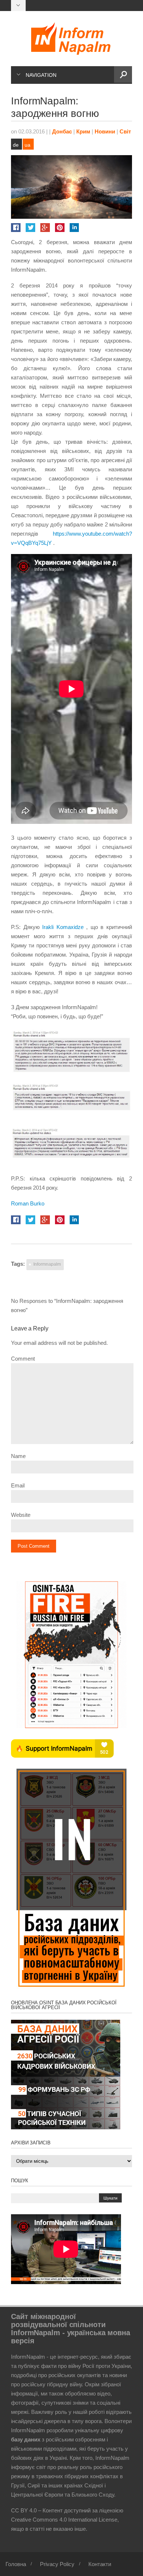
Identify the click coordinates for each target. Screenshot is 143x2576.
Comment (23, 1359)
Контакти (100, 2564)
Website (21, 1515)
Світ (125, 131)
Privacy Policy (57, 2564)
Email (18, 1485)
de (16, 145)
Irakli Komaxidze (63, 927)
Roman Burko (28, 1203)
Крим (83, 131)
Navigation (41, 75)
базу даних (26, 2439)
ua (27, 145)
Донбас (62, 131)
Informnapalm (47, 1264)
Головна (16, 2564)
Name (18, 1456)
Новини (105, 131)
